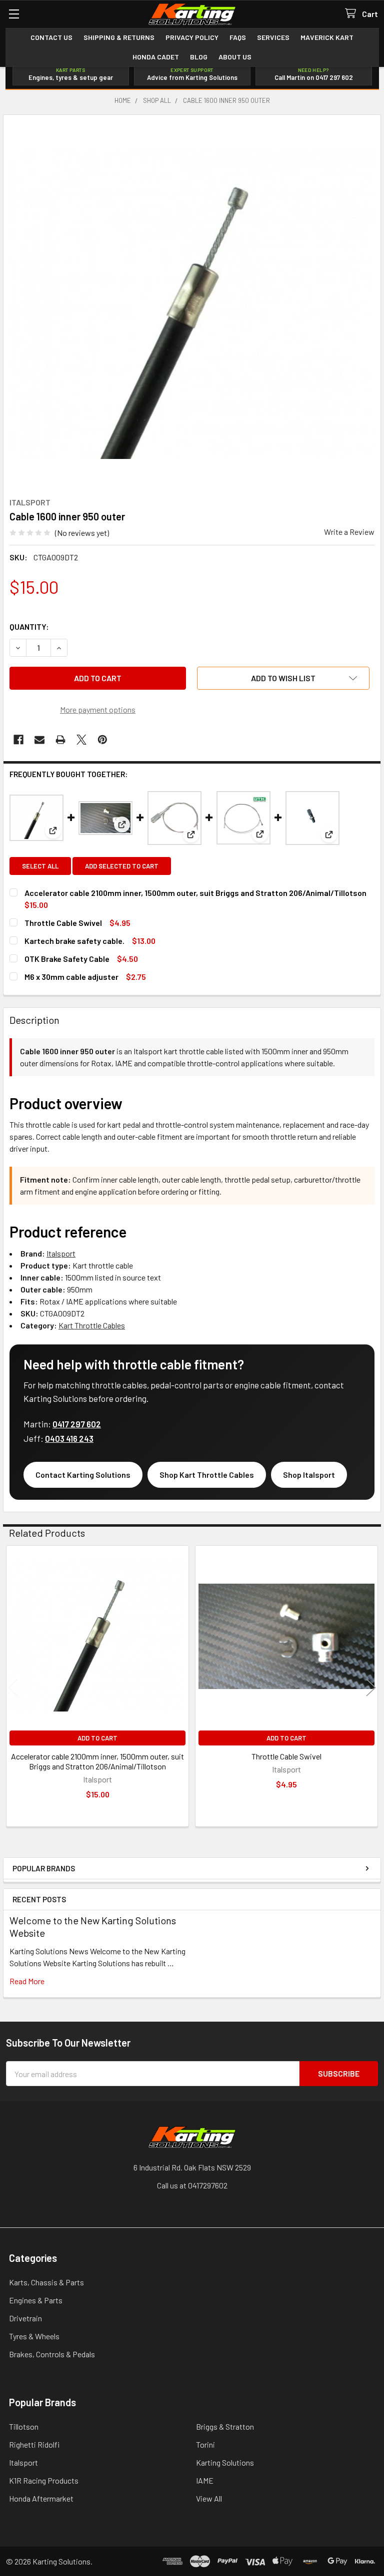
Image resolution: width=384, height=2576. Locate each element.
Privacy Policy (192, 37)
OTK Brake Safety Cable (67, 959)
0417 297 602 (77, 1424)
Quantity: (29, 627)
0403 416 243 (69, 1438)
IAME (205, 2480)
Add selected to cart (122, 866)
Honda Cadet (156, 57)
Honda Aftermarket (41, 2498)
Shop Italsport (309, 1475)
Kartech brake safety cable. (74, 941)
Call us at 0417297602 (192, 2185)
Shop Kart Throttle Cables (207, 1475)
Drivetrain (25, 2318)
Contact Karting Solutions (83, 1475)
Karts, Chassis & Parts (46, 2282)
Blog (199, 57)
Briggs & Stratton (225, 2426)
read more (27, 1981)
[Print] (60, 740)
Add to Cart (97, 1738)
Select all (40, 866)
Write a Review (349, 532)
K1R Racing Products (44, 2480)
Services (273, 37)
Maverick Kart (327, 37)
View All (209, 2498)
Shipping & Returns (119, 37)
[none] (192, 303)
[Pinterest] (102, 740)
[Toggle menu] (14, 14)
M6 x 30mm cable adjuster (71, 977)
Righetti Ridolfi (34, 2444)
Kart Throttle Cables (92, 1325)
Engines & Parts (36, 2300)
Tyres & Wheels (34, 2336)
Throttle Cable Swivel (63, 923)
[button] (283, 678)
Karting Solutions (225, 2462)
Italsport (61, 1253)
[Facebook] (18, 740)
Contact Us (51, 37)
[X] (81, 740)
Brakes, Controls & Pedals (52, 2354)
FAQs (238, 37)
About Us (235, 57)
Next (371, 1687)
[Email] (39, 740)
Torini (205, 2444)
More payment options (98, 709)
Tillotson (24, 2426)
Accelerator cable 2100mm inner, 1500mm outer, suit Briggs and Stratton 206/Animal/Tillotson (195, 893)
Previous (13, 1687)
